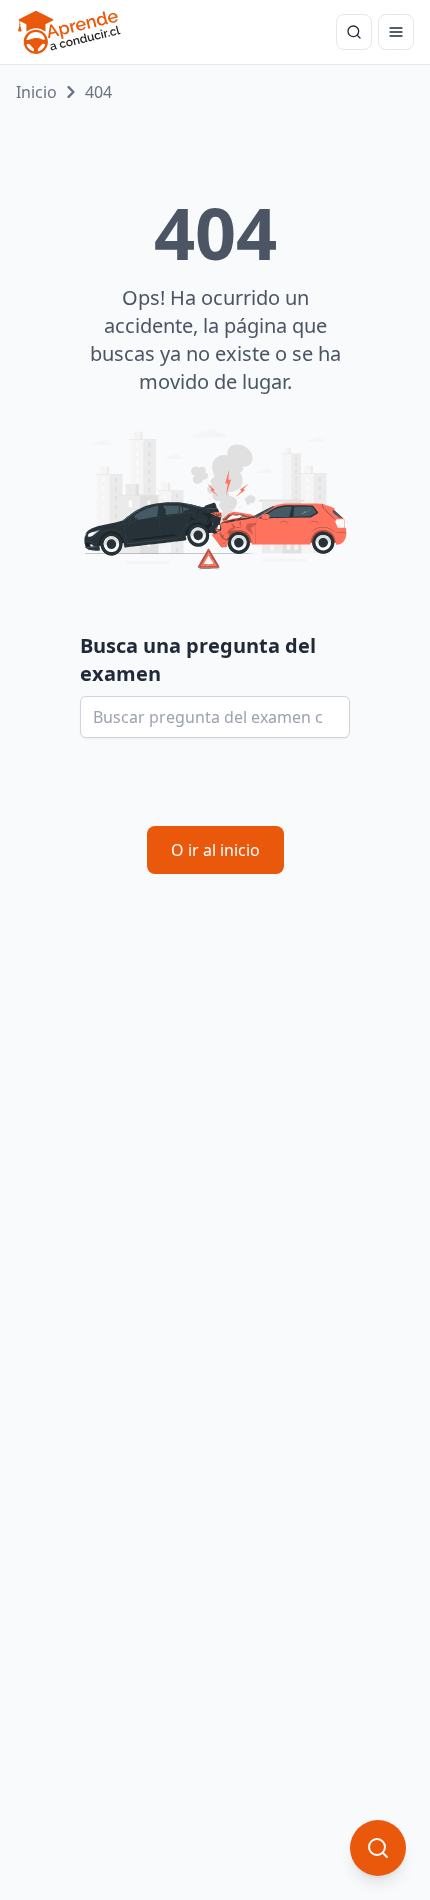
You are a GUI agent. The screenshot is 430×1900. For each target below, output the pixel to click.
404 (98, 92)
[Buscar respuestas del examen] (354, 32)
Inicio (36, 92)
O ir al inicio (215, 850)
